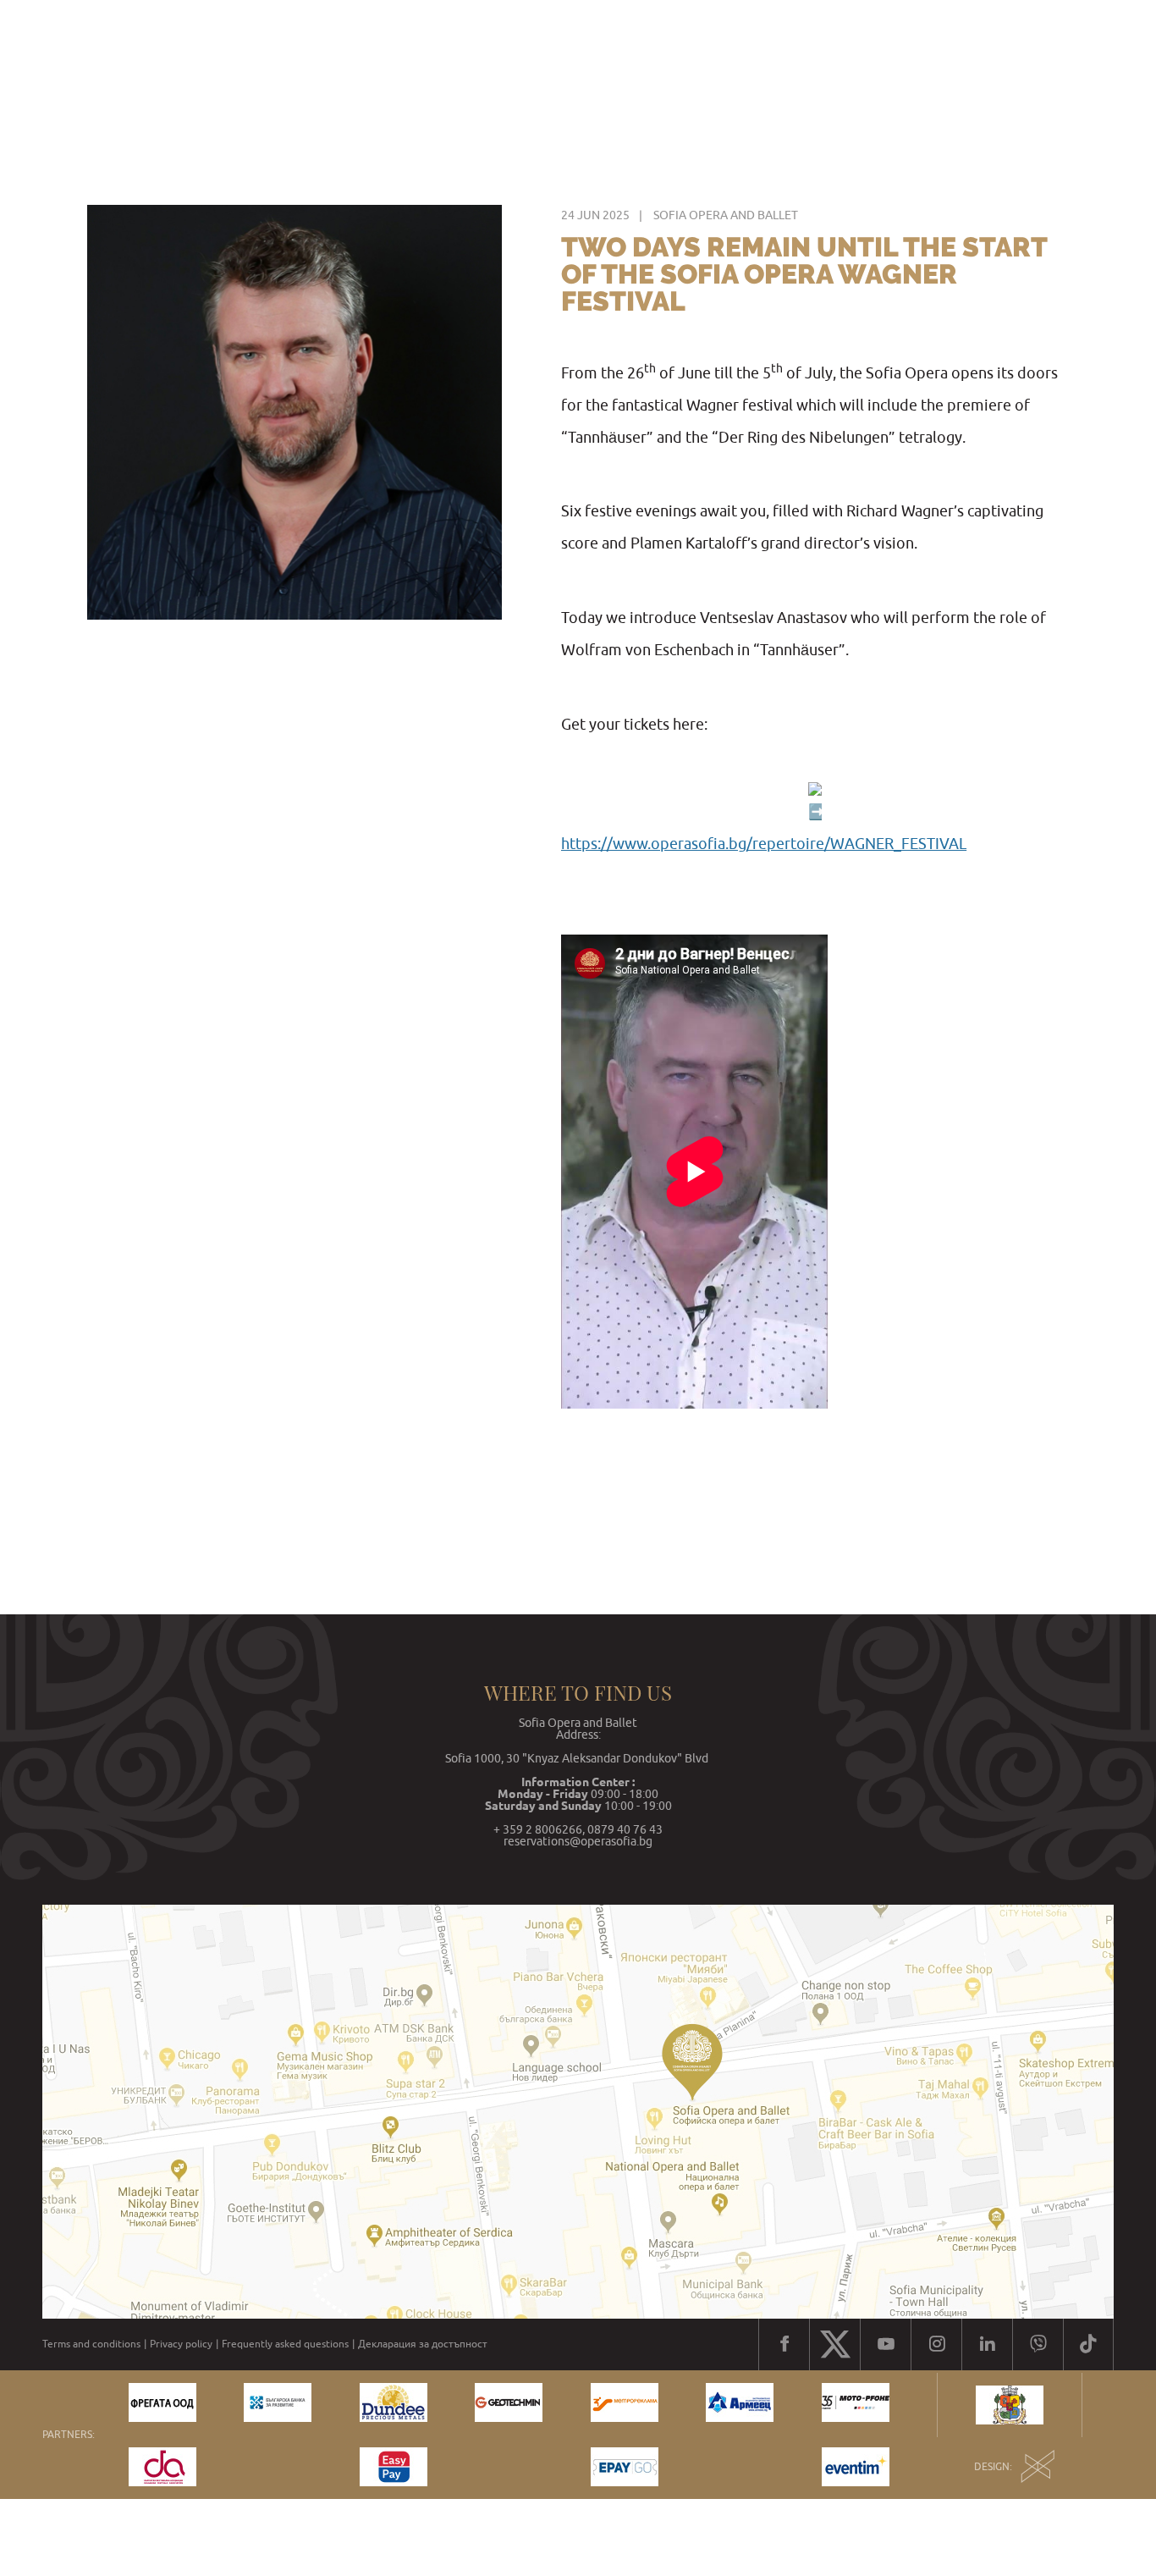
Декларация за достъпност (423, 2344)
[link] (764, 844)
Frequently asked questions (285, 2344)
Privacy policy (181, 2344)
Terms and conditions (91, 2344)
